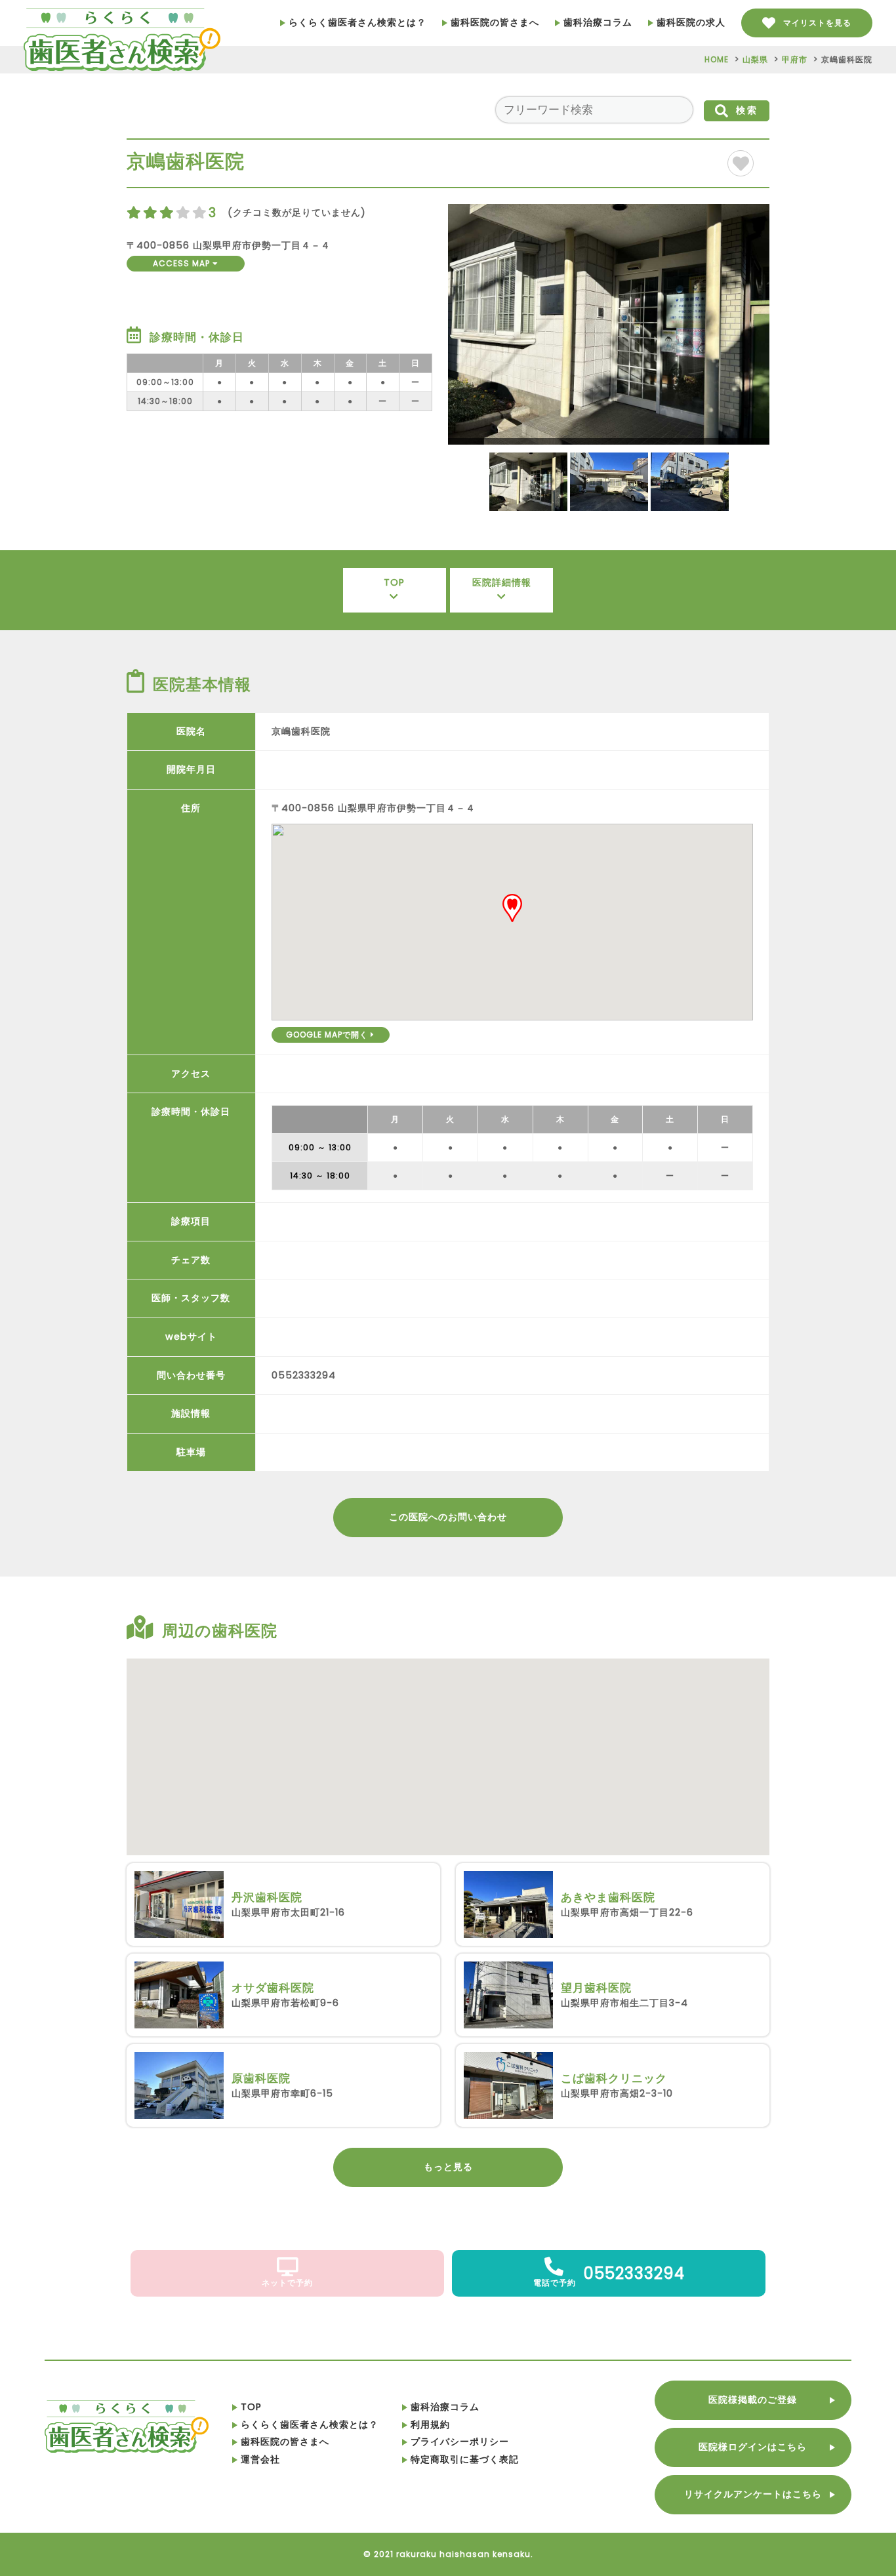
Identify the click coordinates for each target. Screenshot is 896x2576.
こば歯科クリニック (614, 2078)
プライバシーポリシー (460, 2442)
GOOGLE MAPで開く (328, 1035)
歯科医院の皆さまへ (495, 22)
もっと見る (448, 2167)
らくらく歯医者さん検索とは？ (357, 22)
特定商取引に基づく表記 (465, 2459)
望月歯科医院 (596, 1988)
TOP (394, 582)
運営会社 (260, 2459)
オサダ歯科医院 (273, 1988)
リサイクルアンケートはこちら (753, 2494)
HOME (717, 59)
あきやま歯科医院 (608, 1897)
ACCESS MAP (183, 263)
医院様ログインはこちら (753, 2447)
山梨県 (755, 59)
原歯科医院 (261, 2078)
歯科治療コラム (598, 22)
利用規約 (430, 2425)
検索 (747, 110)
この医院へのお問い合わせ (448, 1517)
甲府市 (795, 59)
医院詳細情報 (502, 582)
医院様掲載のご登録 (753, 2400)
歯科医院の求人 (691, 22)
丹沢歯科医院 (267, 1897)
